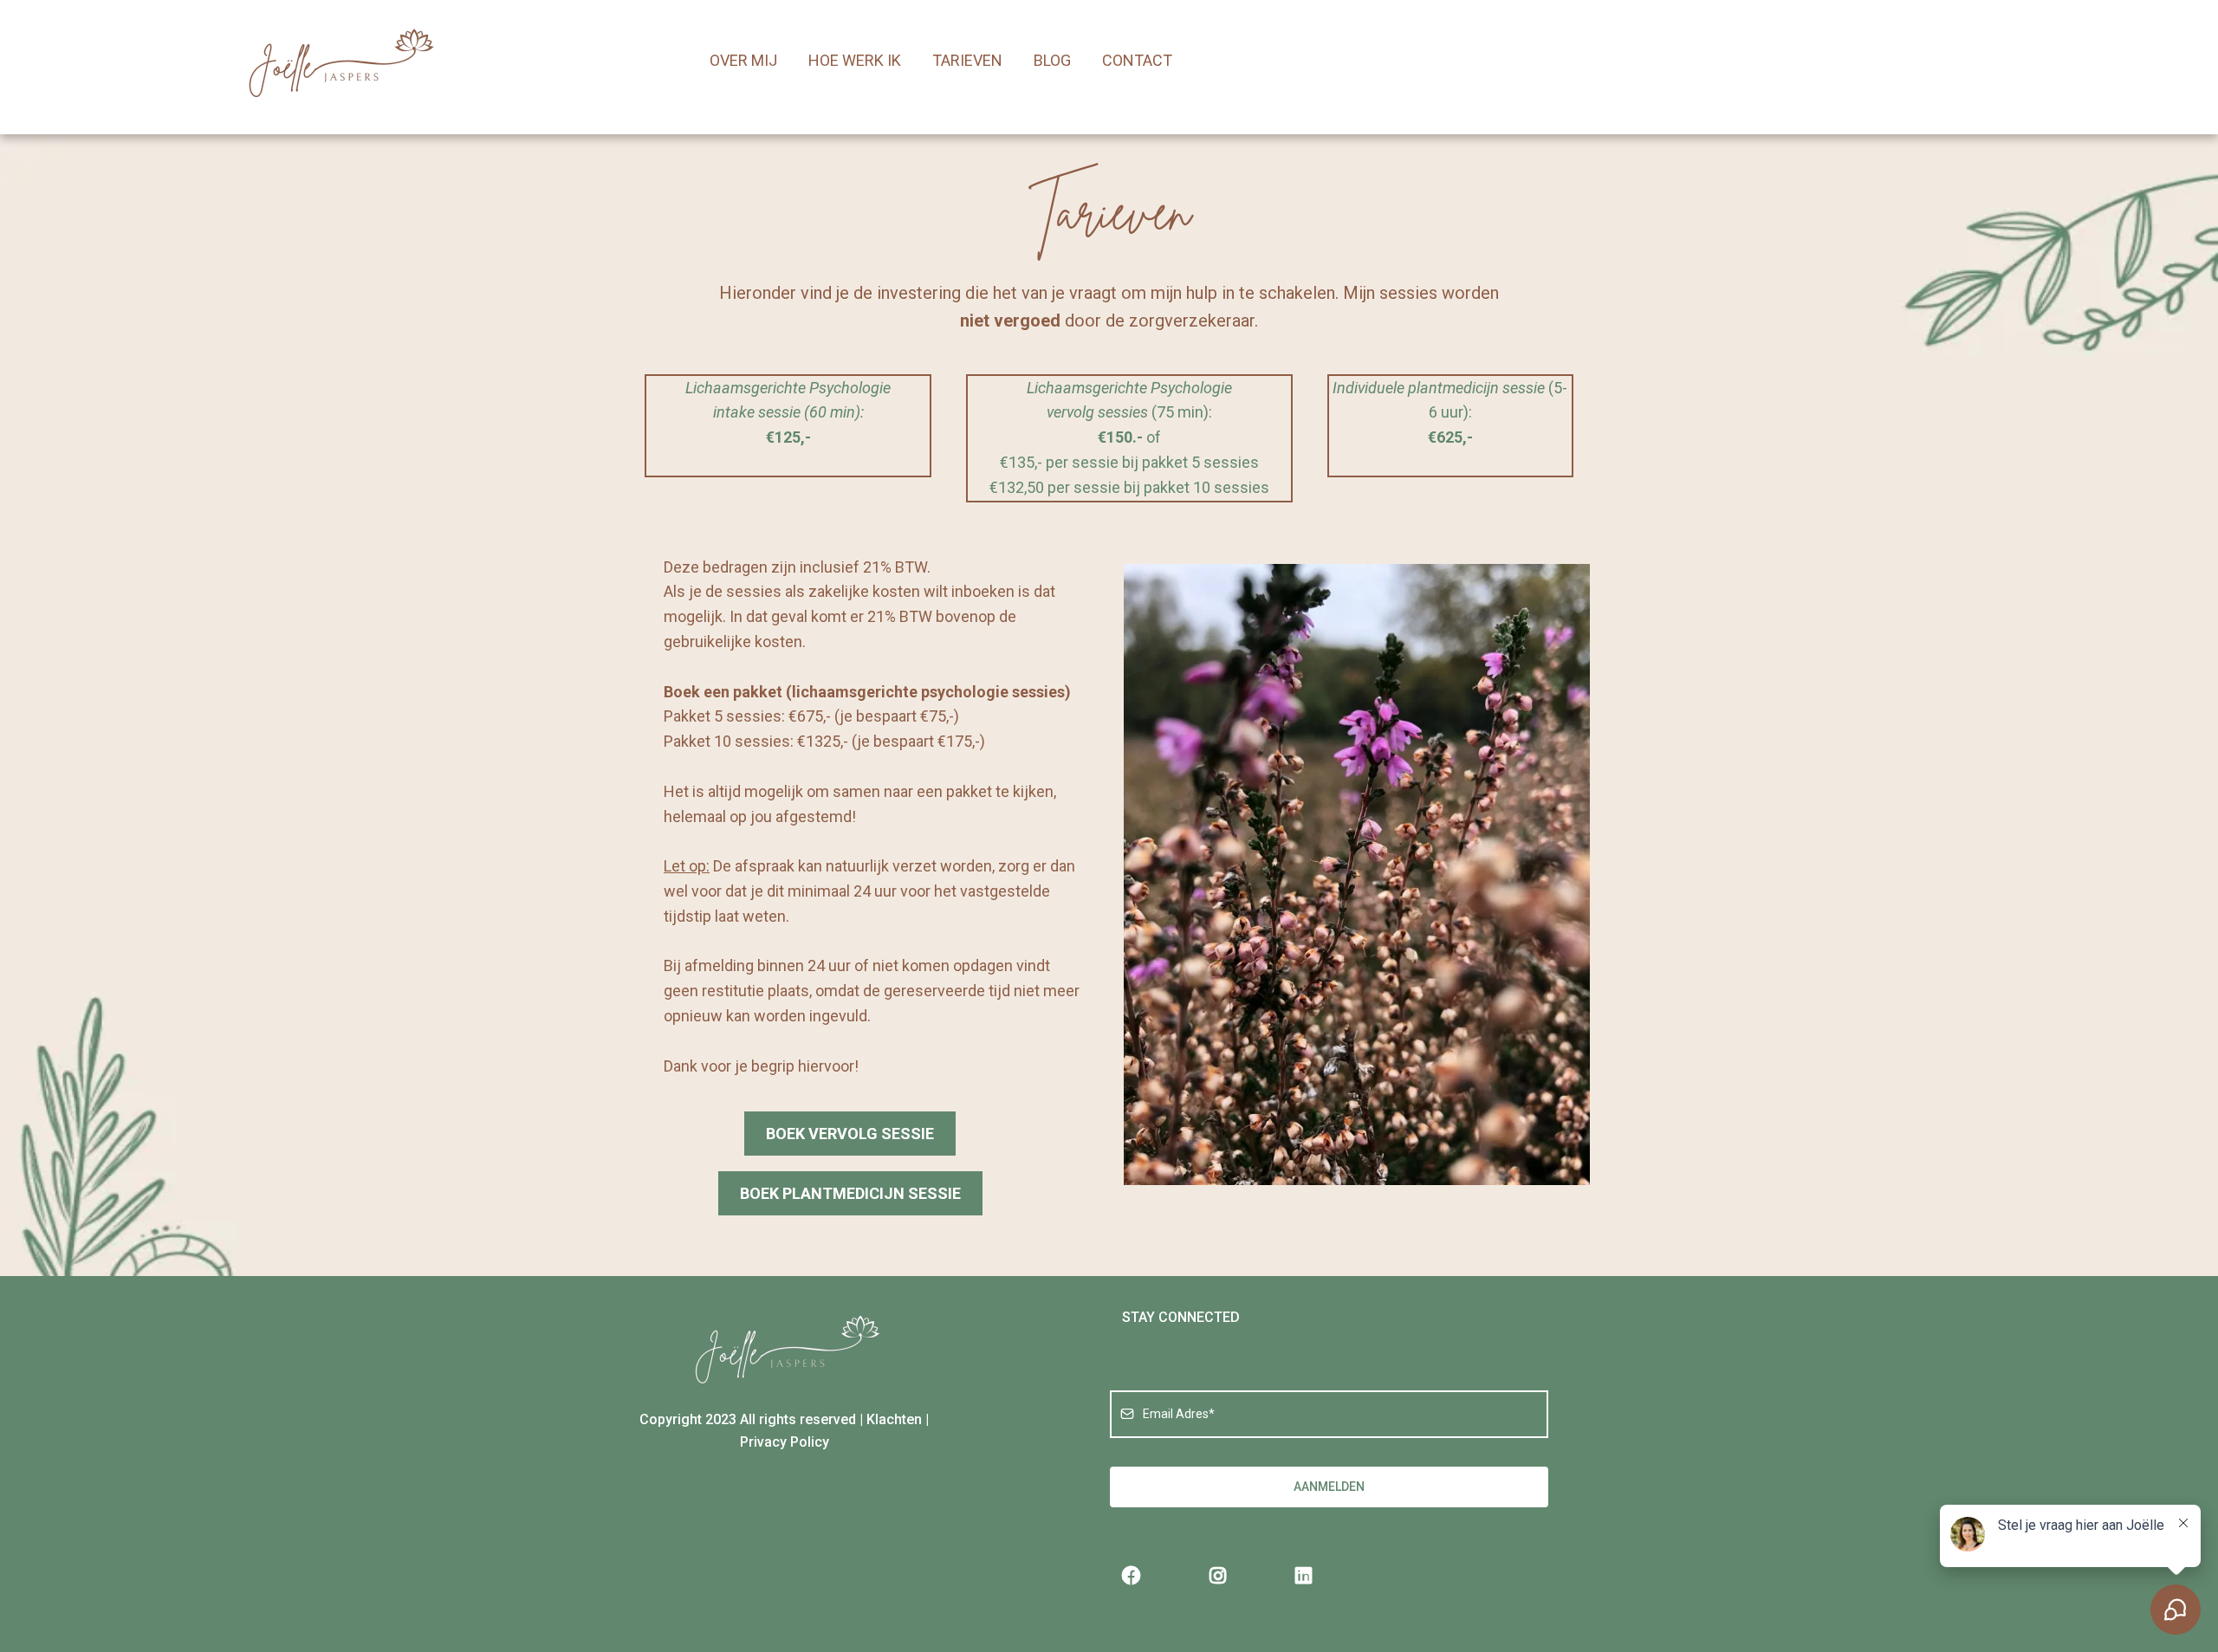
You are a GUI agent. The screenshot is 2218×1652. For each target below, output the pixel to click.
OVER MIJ (743, 60)
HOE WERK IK (855, 60)
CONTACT (1137, 60)
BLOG (1052, 60)
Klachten (894, 1419)
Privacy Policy (785, 1442)
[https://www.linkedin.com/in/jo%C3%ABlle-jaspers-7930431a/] (1308, 1576)
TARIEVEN (967, 60)
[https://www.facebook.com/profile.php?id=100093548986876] (1136, 1576)
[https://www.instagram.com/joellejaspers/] (1222, 1576)
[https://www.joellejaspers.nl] (338, 61)
